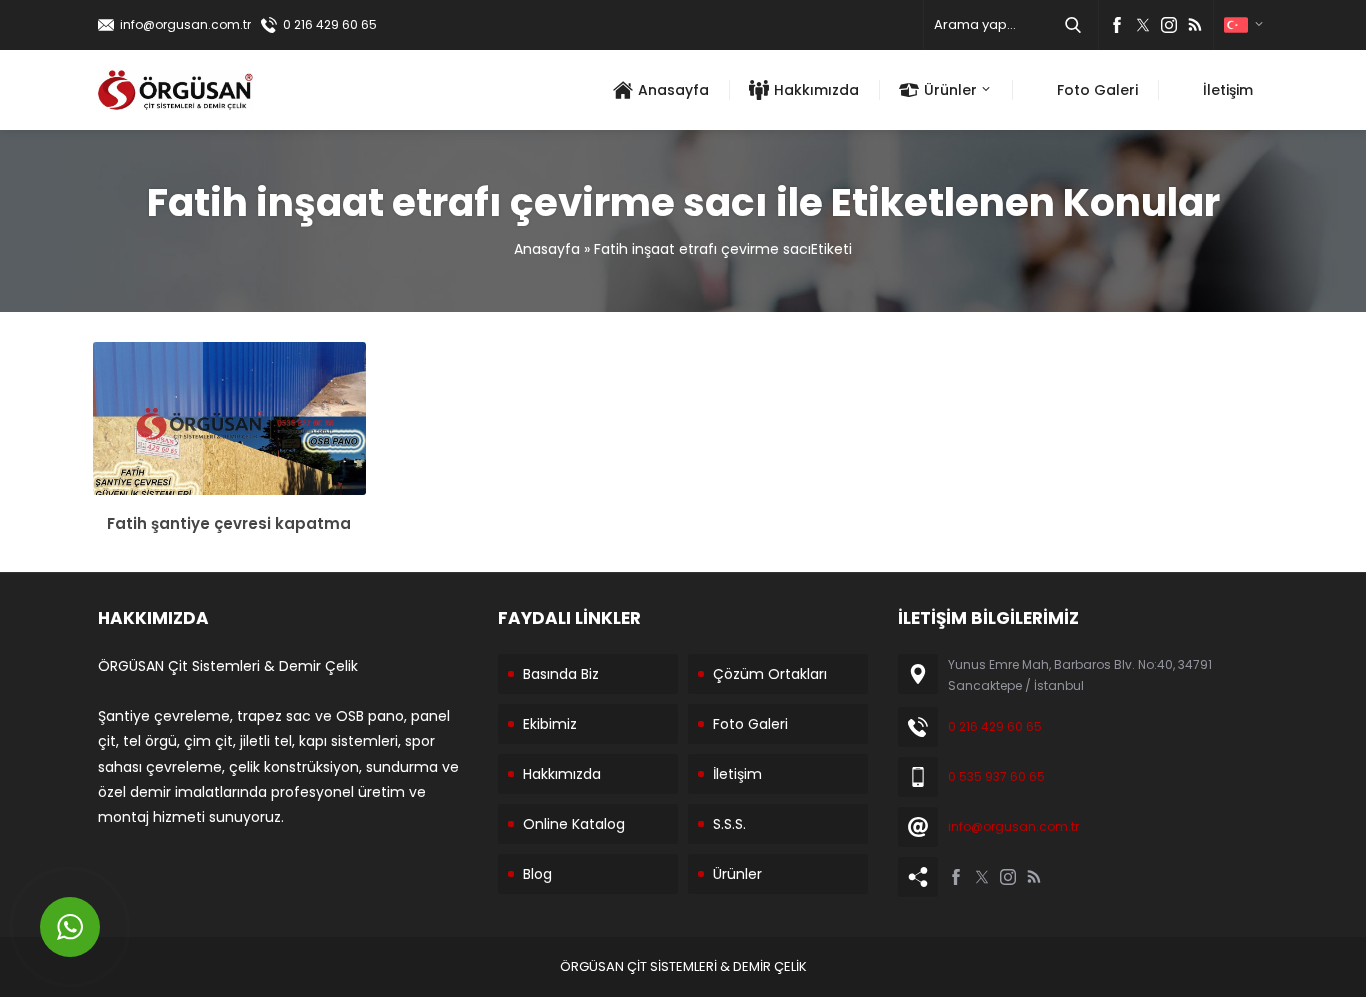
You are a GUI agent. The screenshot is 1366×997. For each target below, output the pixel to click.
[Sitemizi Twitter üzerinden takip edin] (1143, 25)
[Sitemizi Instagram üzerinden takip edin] (1169, 25)
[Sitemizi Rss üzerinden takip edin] (1195, 25)
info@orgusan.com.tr (185, 24)
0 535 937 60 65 (996, 776)
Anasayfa (547, 249)
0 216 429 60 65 (330, 24)
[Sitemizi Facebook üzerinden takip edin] (1117, 25)
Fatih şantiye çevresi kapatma (229, 523)
